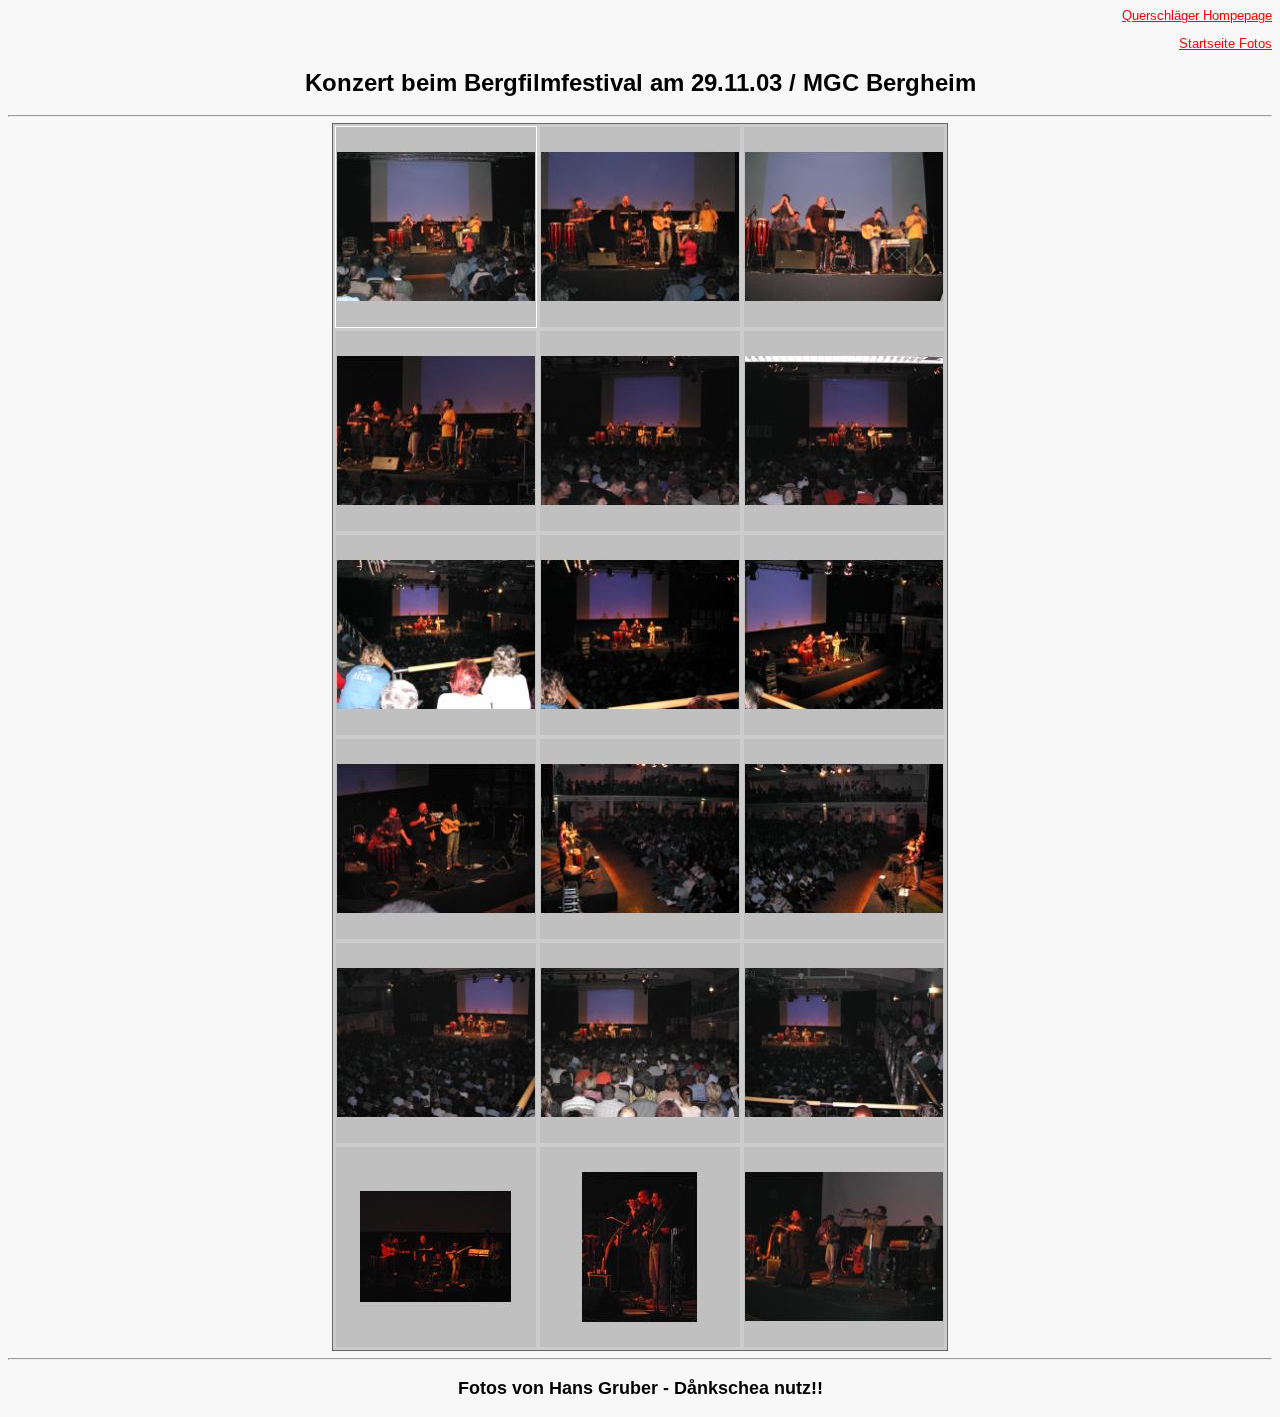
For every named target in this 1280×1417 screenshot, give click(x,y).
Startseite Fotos (1225, 43)
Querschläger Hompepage (1197, 15)
